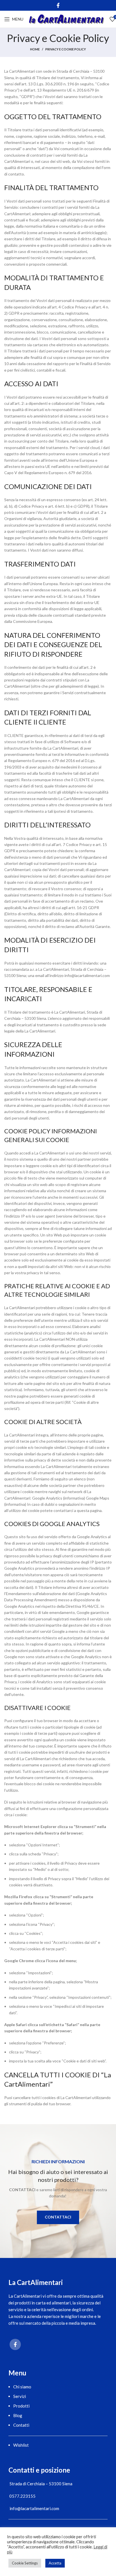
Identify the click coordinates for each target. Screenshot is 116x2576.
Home (35, 49)
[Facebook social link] (58, 5)
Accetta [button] (55, 2563)
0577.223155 (22, 2496)
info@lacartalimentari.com (34, 2508)
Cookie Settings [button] (25, 2563)
